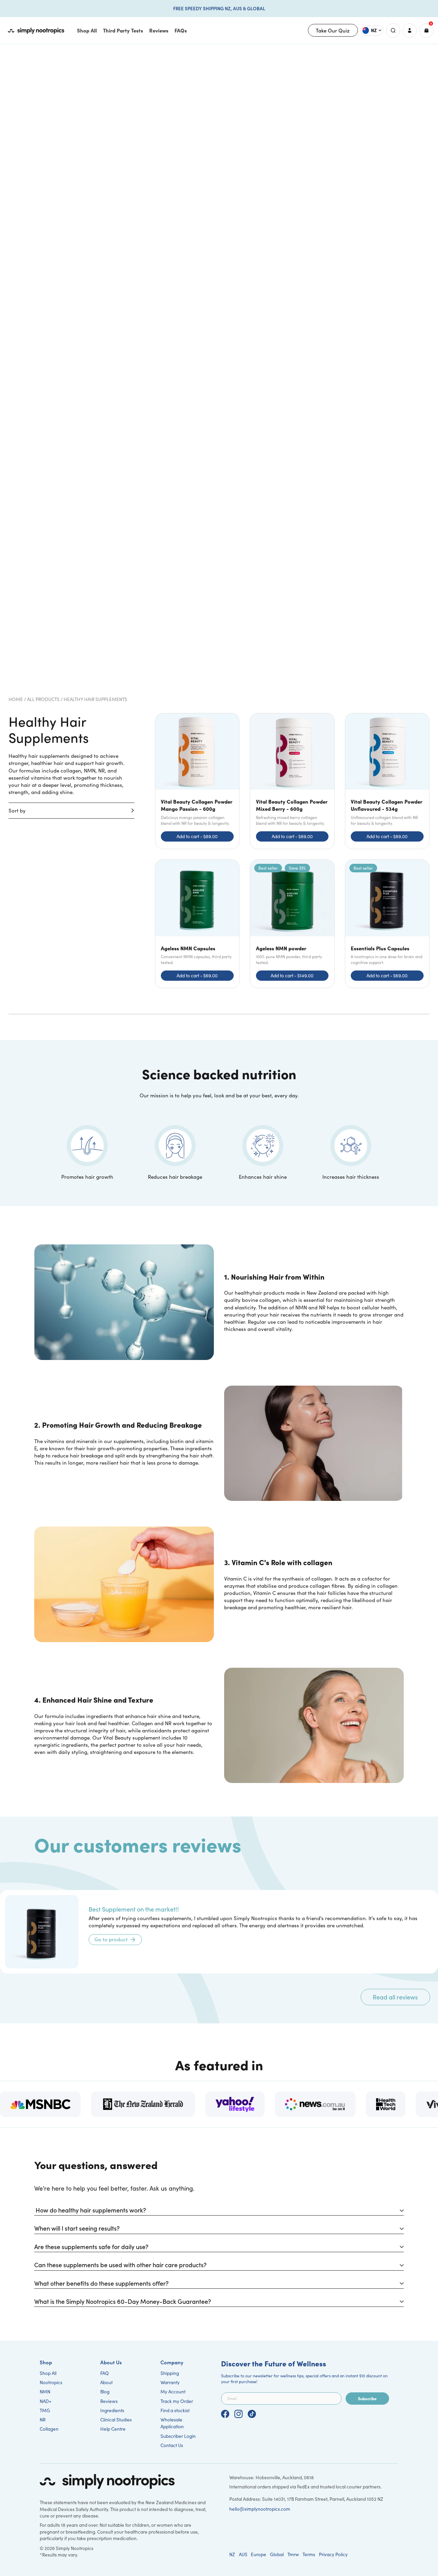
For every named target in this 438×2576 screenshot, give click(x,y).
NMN (45, 2392)
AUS (243, 2554)
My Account (173, 2392)
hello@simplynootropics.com (260, 2509)
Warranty (170, 2382)
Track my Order (177, 2401)
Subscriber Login (178, 2436)
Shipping (170, 2373)
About (106, 2382)
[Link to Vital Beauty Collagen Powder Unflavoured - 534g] (387, 781)
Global (277, 2554)
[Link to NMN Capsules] (197, 924)
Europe (259, 2554)
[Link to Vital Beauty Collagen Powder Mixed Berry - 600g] (292, 781)
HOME (16, 699)
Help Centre (113, 2429)
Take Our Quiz (333, 30)
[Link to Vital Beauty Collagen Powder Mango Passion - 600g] (197, 781)
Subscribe (367, 2398)
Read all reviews (395, 1997)
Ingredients (112, 2410)
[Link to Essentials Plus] (387, 924)
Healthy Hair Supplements (95, 699)
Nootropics (51, 2382)
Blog (105, 2392)
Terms (309, 2554)
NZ (232, 2554)
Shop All (48, 2373)
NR (43, 2420)
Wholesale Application (172, 2423)
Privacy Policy (333, 2554)
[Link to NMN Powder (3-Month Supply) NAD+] (292, 924)
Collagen (49, 2429)
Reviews (109, 2401)
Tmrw (293, 2554)
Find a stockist (175, 2410)
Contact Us (172, 2445)
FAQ (105, 2373)
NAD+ (46, 2401)
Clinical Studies (116, 2420)
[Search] (393, 30)
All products (43, 699)
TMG (45, 2410)
